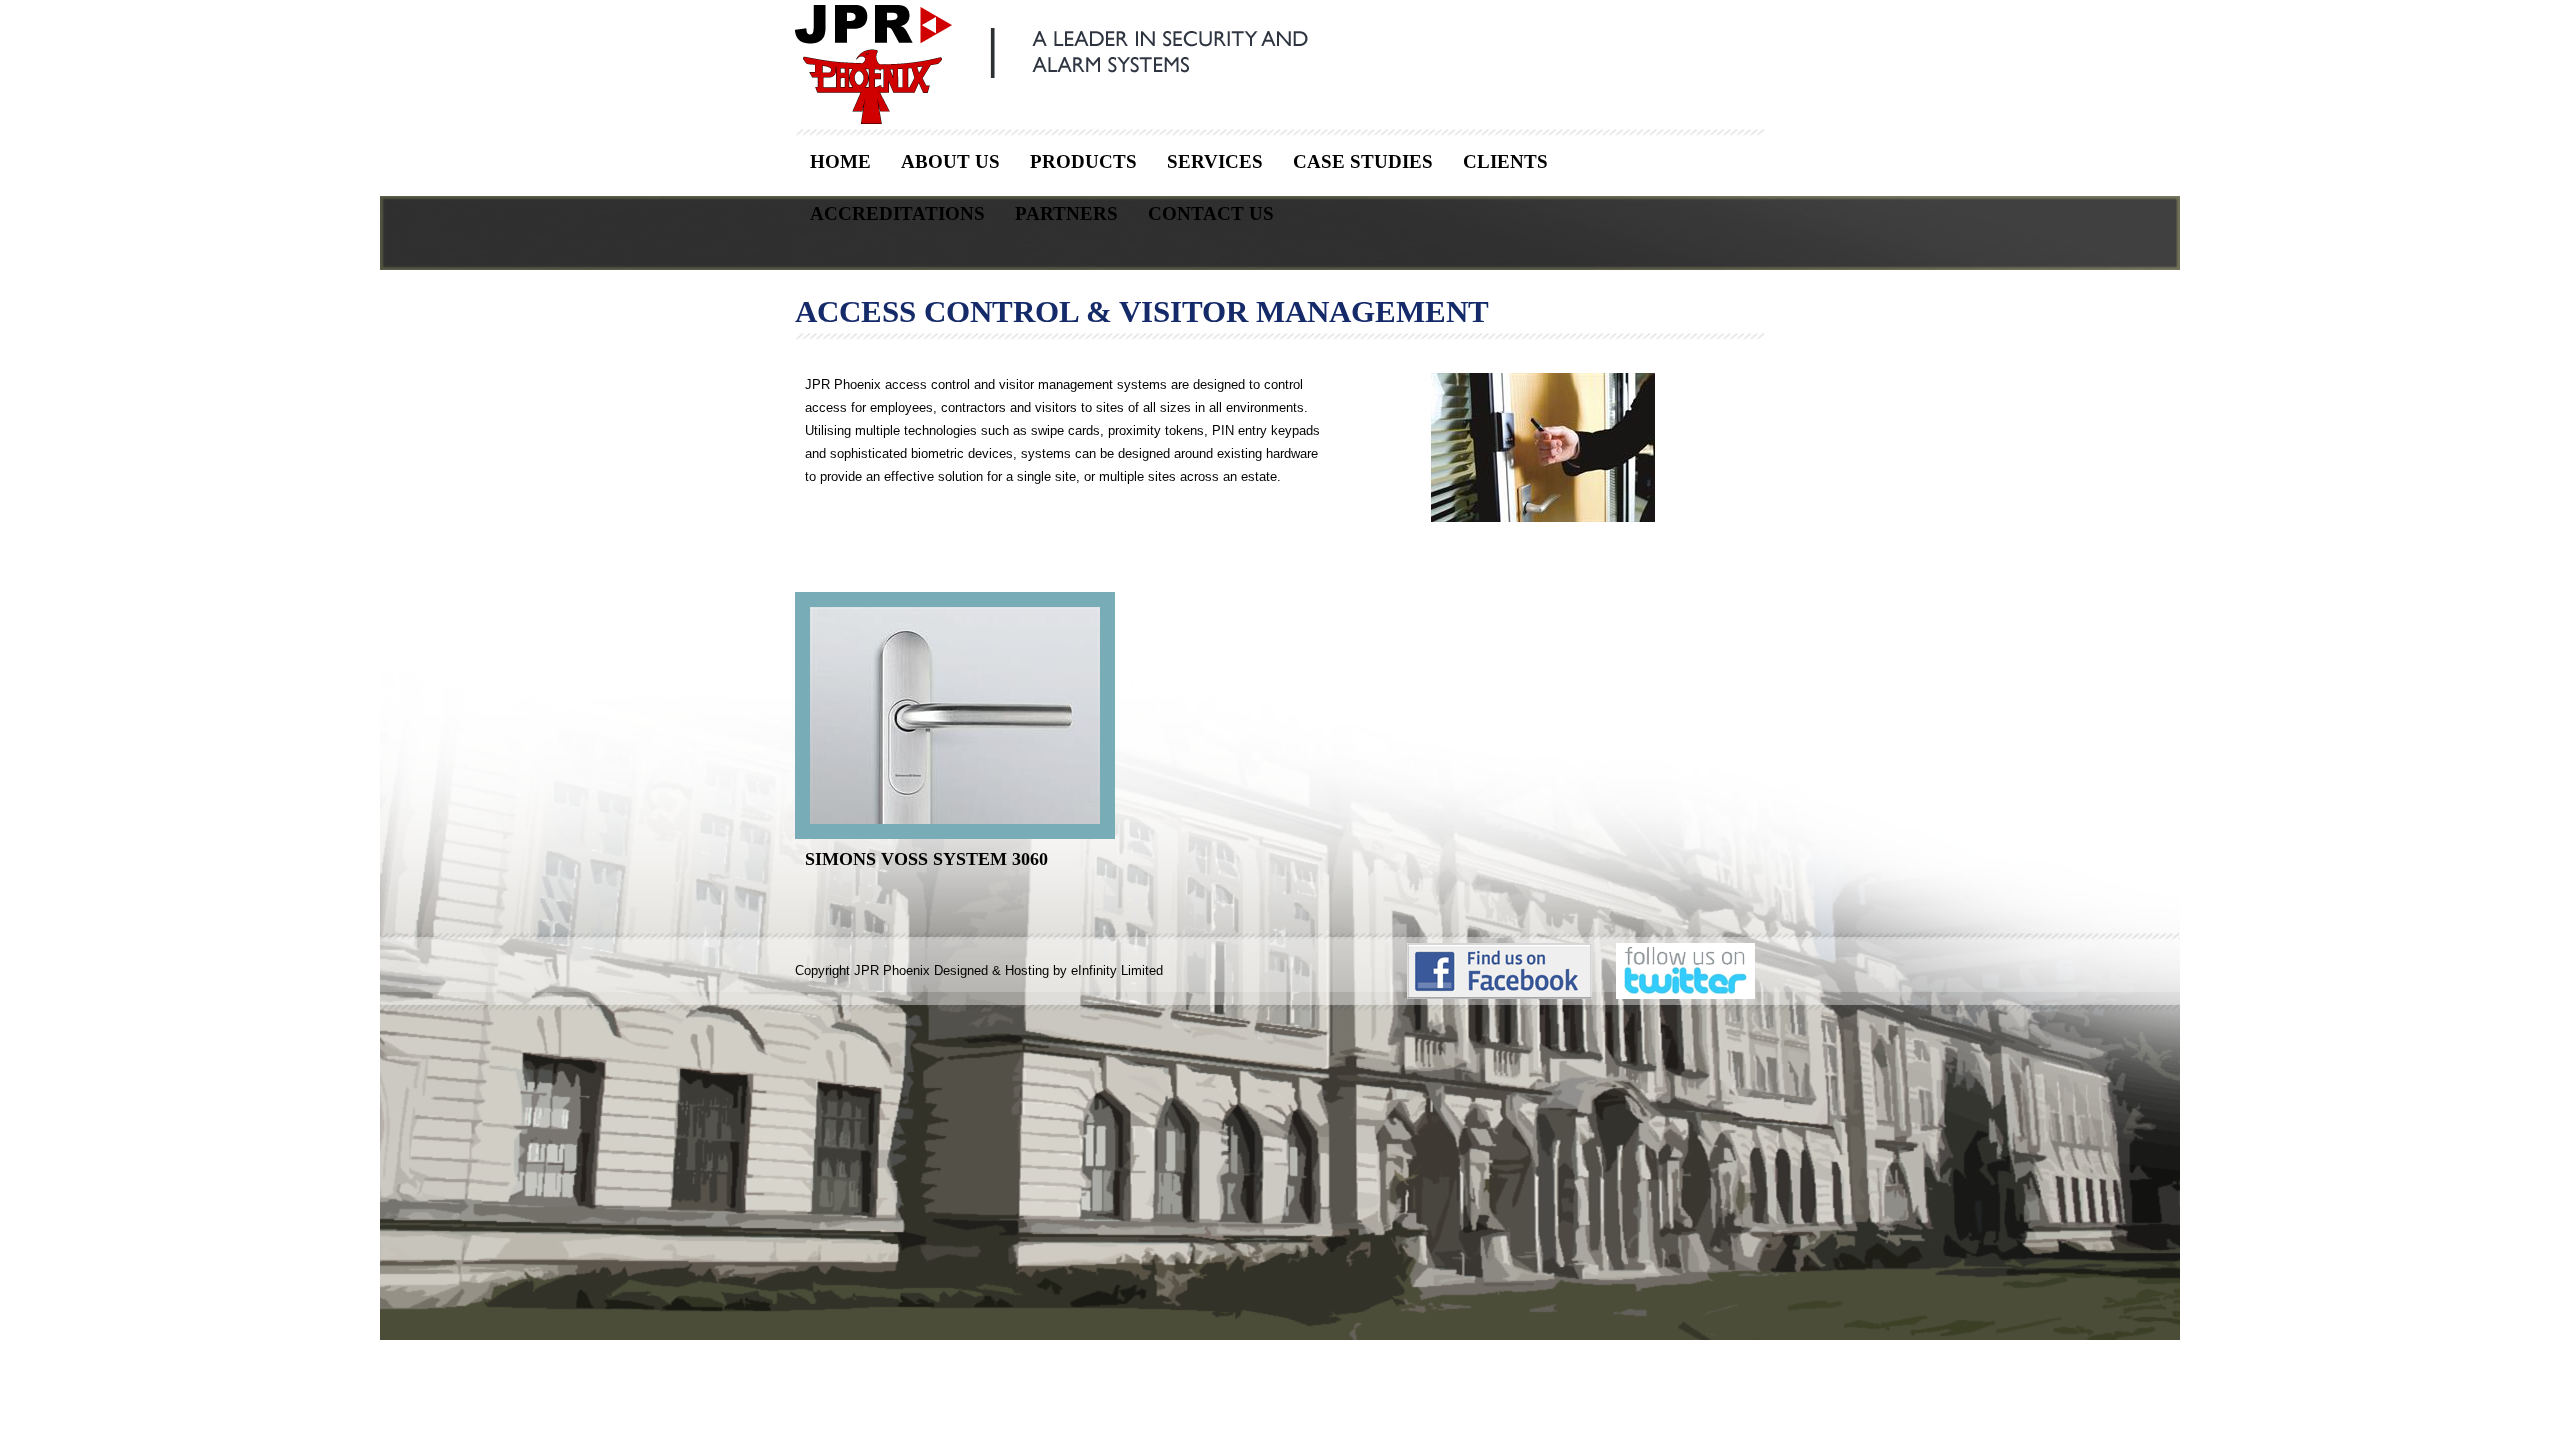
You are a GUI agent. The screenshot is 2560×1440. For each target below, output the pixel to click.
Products (1083, 161)
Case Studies (1363, 161)
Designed (961, 970)
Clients (1505, 161)
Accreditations (897, 213)
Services (1215, 161)
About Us (950, 161)
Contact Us (1211, 213)
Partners (1066, 213)
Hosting (1027, 970)
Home (840, 161)
